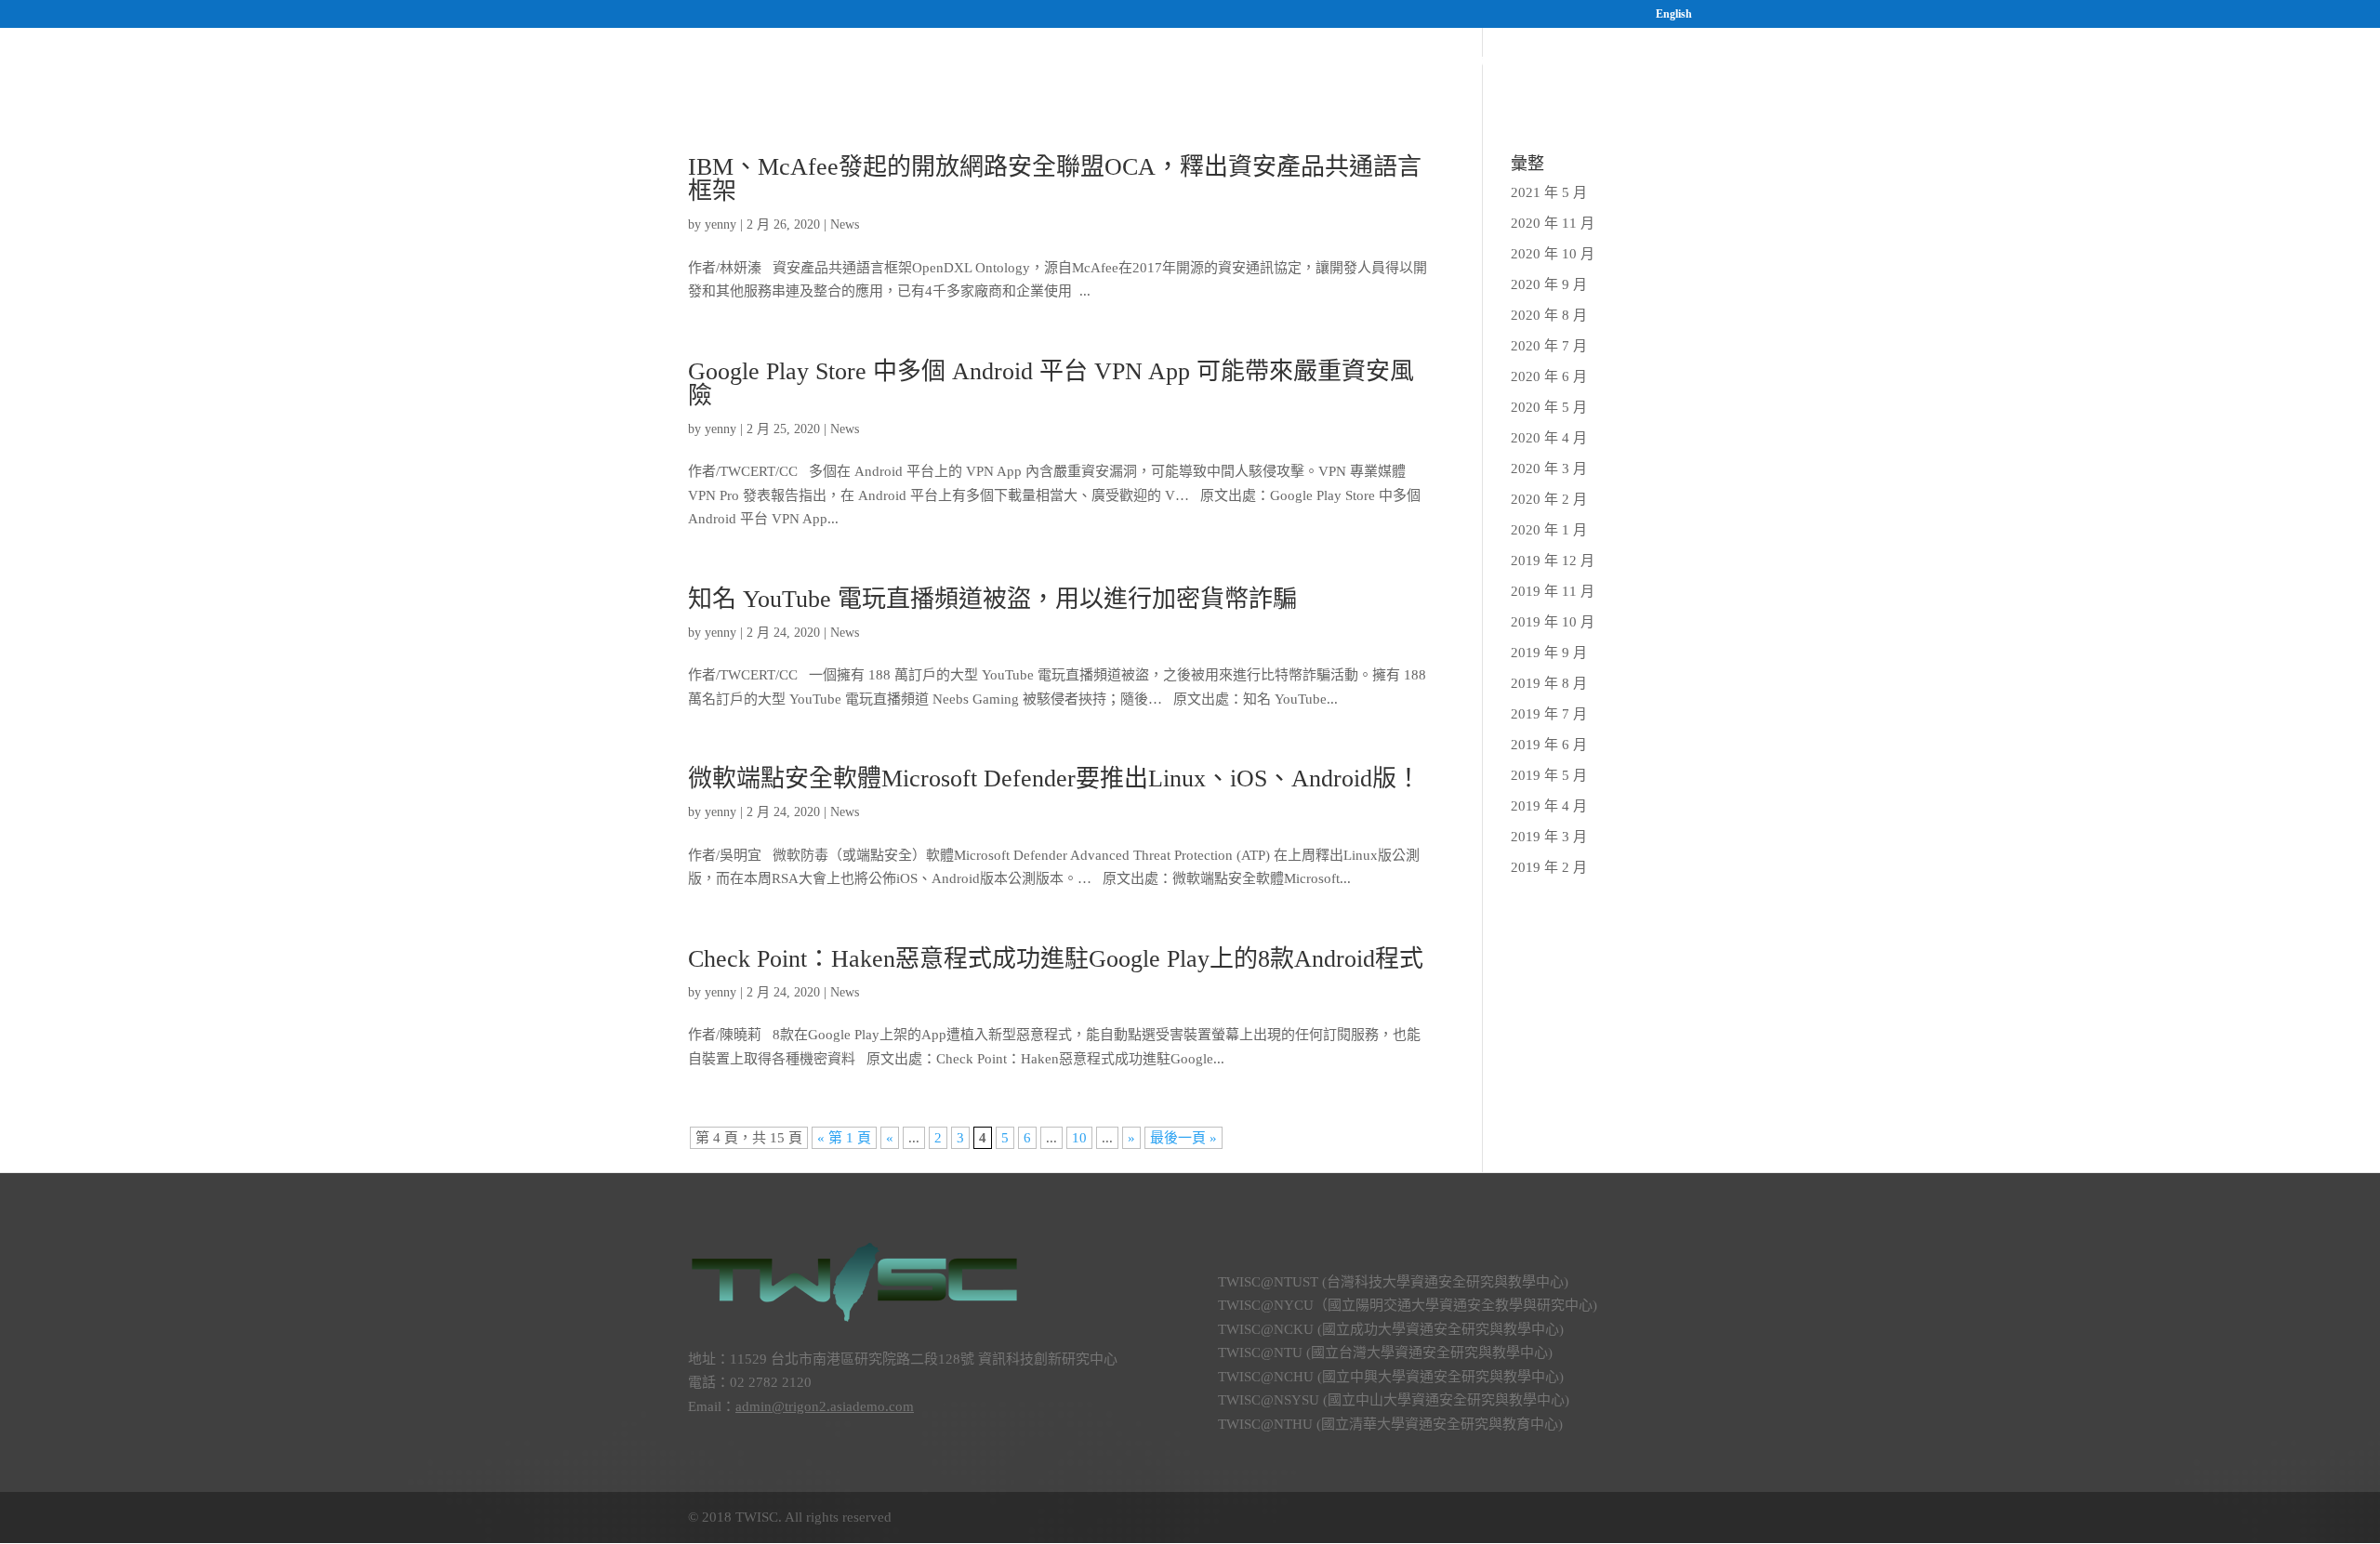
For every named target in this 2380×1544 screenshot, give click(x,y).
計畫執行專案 (1361, 66)
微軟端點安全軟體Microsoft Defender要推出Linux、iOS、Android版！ (1054, 779)
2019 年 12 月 (1553, 561)
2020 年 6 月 (1549, 376)
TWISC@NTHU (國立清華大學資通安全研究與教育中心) (1390, 1424)
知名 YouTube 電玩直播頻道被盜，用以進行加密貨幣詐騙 (992, 599)
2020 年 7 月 (1549, 346)
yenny (721, 224)
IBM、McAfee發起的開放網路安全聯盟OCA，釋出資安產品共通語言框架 (1055, 179)
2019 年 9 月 (1549, 653)
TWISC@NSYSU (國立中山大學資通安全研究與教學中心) (1394, 1400)
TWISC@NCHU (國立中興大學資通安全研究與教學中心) (1391, 1377)
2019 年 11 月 (1553, 591)
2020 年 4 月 (1549, 438)
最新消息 (1606, 66)
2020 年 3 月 (1549, 468)
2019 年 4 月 (1549, 806)
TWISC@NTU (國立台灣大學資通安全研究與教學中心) (1385, 1353)
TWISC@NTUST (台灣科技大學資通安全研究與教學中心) (1393, 1282)
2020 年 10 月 (1553, 254)
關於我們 (1244, 66)
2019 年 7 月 (1549, 714)
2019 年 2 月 (1549, 867)
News (845, 224)
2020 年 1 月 (1549, 530)
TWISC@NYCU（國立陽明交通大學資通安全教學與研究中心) (1408, 1305)
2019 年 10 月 (1553, 622)
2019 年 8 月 (1549, 683)
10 (1079, 1138)
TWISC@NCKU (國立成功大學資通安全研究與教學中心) (1391, 1329)
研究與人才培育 (1482, 66)
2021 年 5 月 (1549, 192)
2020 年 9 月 (1549, 284)
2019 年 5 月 (1549, 775)
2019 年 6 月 (1549, 745)
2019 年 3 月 (1549, 837)
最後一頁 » (1183, 1138)
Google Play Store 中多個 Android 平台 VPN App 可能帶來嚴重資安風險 (1051, 383)
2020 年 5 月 (1549, 407)
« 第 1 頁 (844, 1138)
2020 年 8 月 (1549, 315)
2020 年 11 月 (1553, 223)
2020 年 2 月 (1549, 499)
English (1674, 14)
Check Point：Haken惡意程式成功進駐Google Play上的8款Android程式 (1056, 959)
